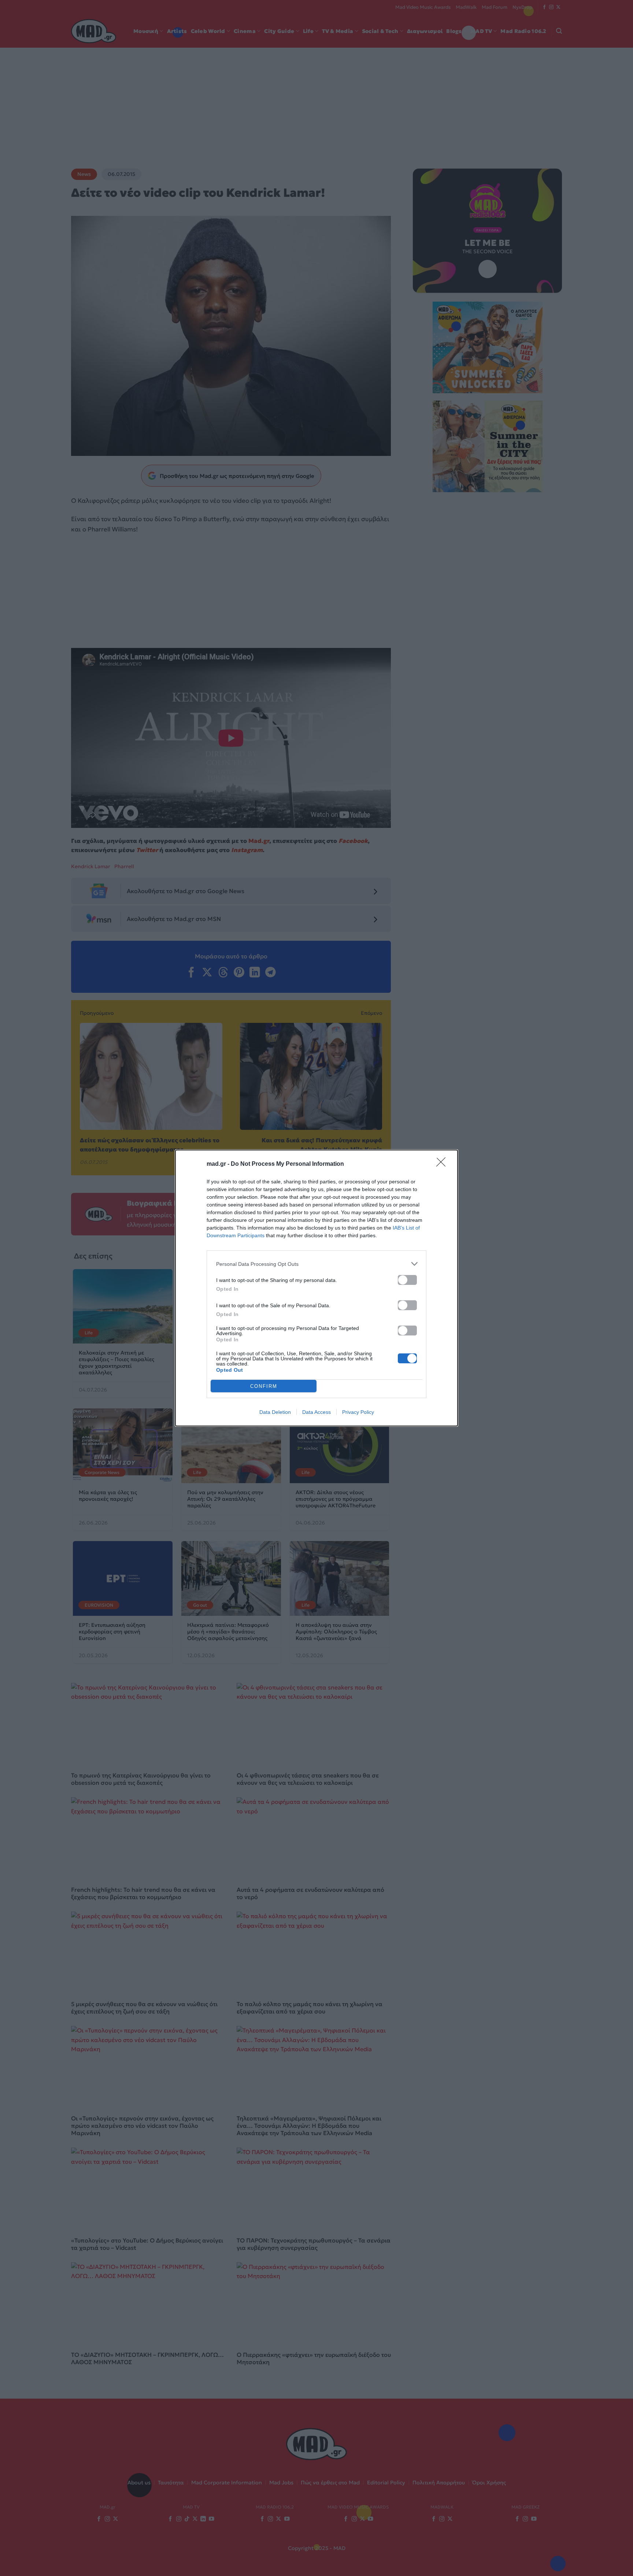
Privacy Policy (358, 1412)
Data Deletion (275, 1412)
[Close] (443, 1164)
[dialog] (316, 1288)
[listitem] (316, 1264)
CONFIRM (264, 1386)
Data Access (316, 1412)
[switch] (407, 1280)
